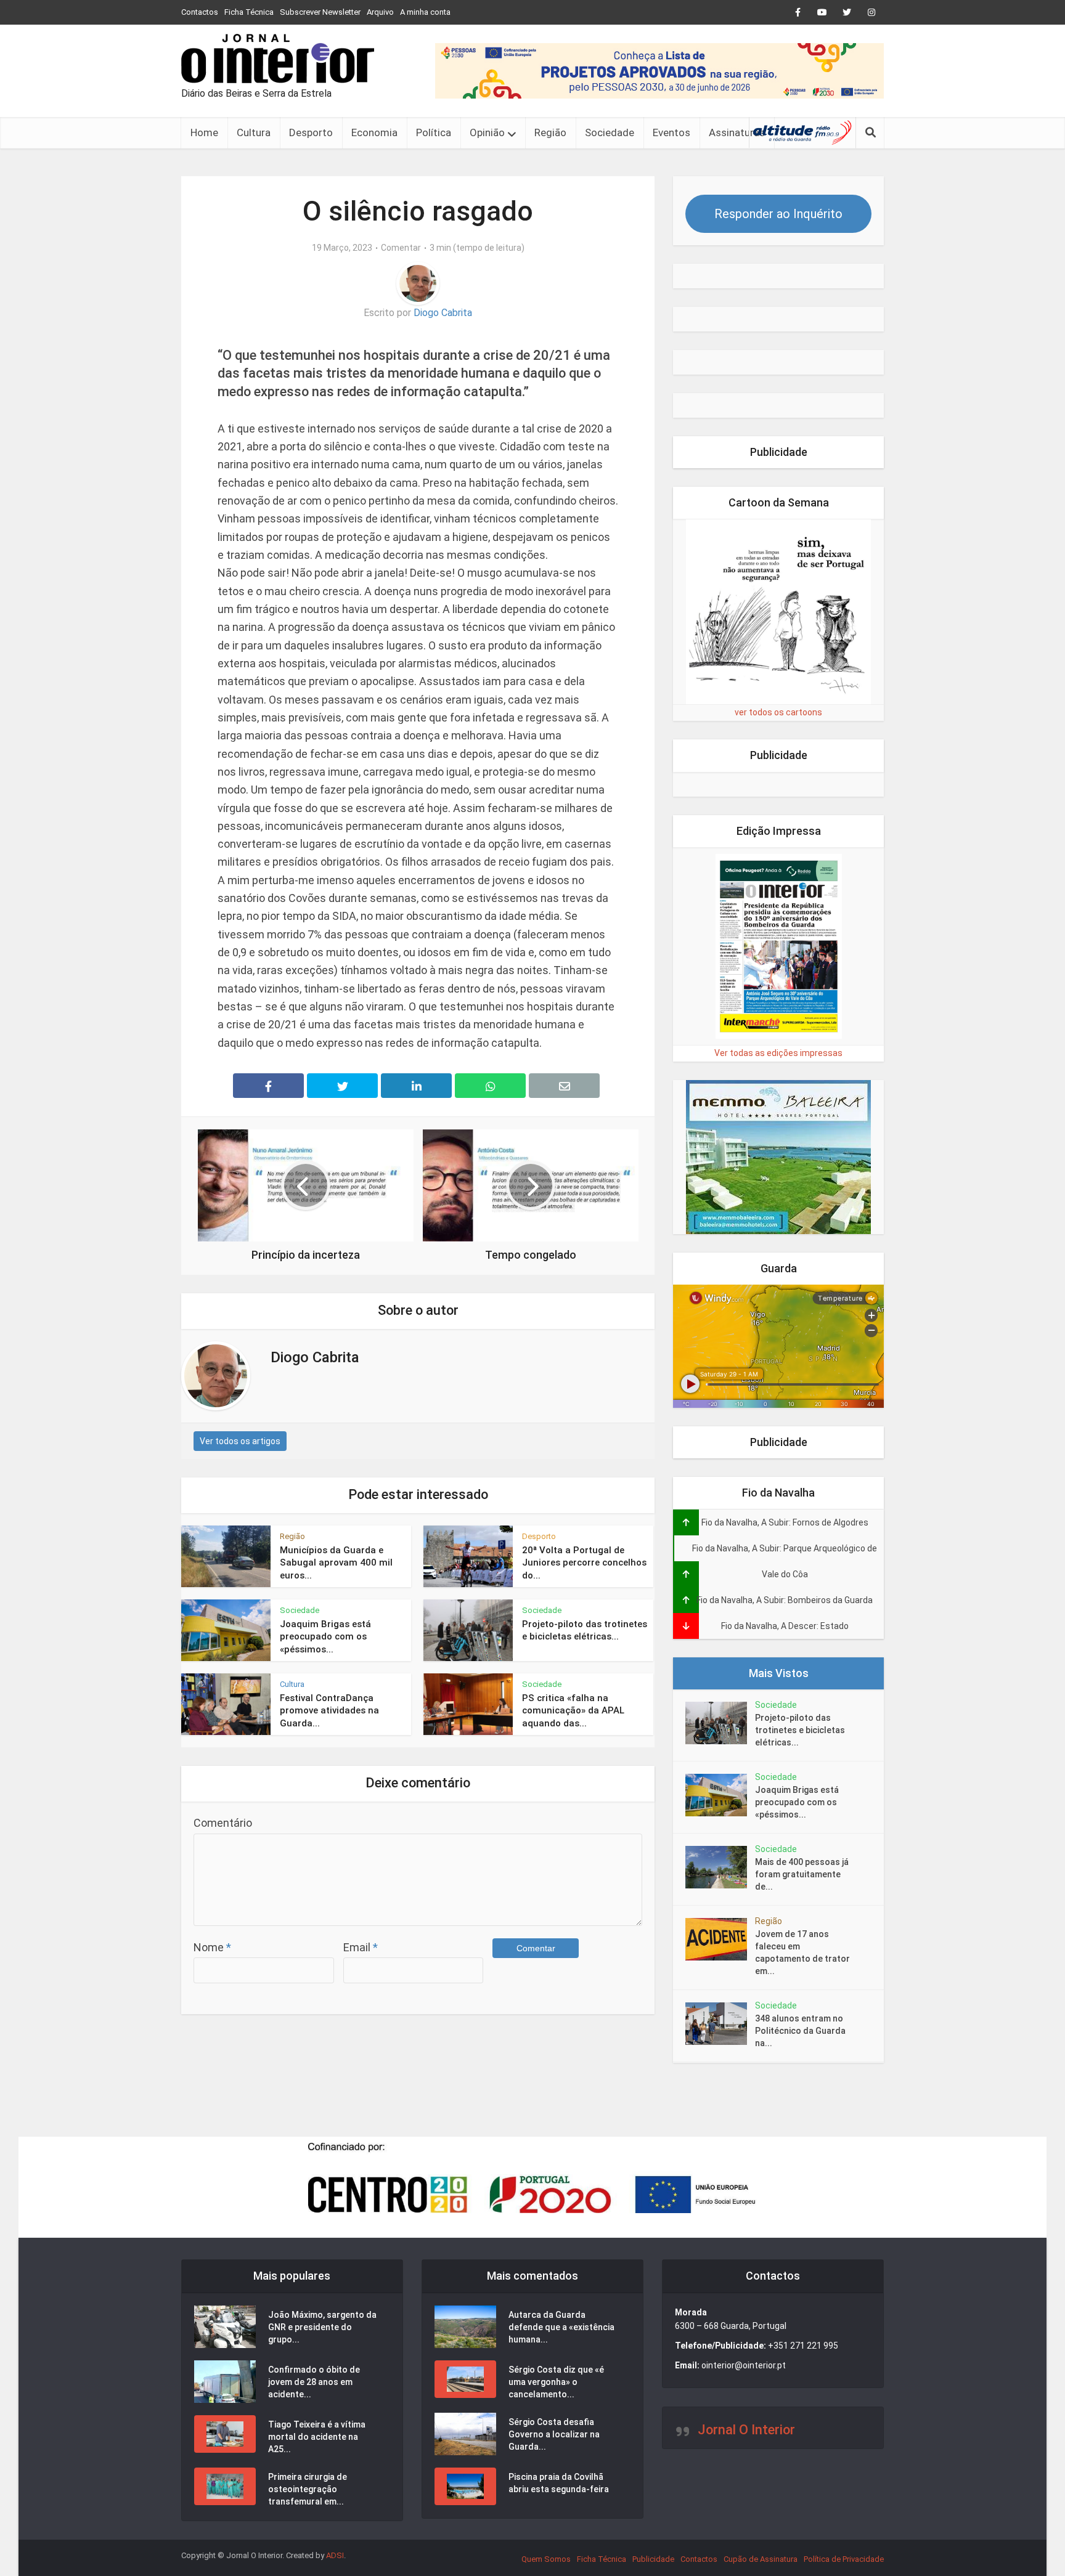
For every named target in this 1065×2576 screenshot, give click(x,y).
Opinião (487, 132)
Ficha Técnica (249, 12)
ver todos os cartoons (778, 712)
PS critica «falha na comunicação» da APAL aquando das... (573, 1711)
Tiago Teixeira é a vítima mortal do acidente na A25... (317, 2437)
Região (550, 132)
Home (204, 132)
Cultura (254, 132)
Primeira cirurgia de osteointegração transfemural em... (308, 2489)
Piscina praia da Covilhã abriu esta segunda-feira (559, 2483)
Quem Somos (546, 2559)
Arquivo (380, 12)
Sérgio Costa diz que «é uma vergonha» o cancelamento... (556, 2382)
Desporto (311, 132)
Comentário (223, 1823)
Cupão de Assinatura (761, 2559)
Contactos (200, 12)
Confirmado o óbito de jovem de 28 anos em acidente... (314, 2382)
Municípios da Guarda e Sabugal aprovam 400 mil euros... (336, 1563)
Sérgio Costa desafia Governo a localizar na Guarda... (554, 2434)
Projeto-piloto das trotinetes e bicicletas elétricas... (800, 1730)
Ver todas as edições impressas (778, 1053)
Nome (212, 1947)
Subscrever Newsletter (320, 12)
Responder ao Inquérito (778, 214)
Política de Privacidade (844, 2559)
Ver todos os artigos (240, 1441)
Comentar (401, 248)
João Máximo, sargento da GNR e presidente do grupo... (322, 2327)
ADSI (335, 2555)
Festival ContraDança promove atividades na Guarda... (329, 1711)
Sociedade (610, 132)
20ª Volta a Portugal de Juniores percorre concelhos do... (584, 1563)
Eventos (671, 132)
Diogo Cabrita (443, 313)
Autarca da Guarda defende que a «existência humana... (561, 2327)
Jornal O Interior (746, 2430)
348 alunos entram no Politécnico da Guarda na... (800, 2031)
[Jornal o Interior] (278, 59)
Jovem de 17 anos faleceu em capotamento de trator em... (802, 1952)
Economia (374, 132)
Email (361, 1947)
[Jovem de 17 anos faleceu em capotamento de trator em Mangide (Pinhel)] (720, 1939)
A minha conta (425, 12)
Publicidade (653, 2559)
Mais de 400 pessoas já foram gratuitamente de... (802, 1874)
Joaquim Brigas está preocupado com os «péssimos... (325, 1637)
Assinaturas (737, 132)
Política (434, 132)
